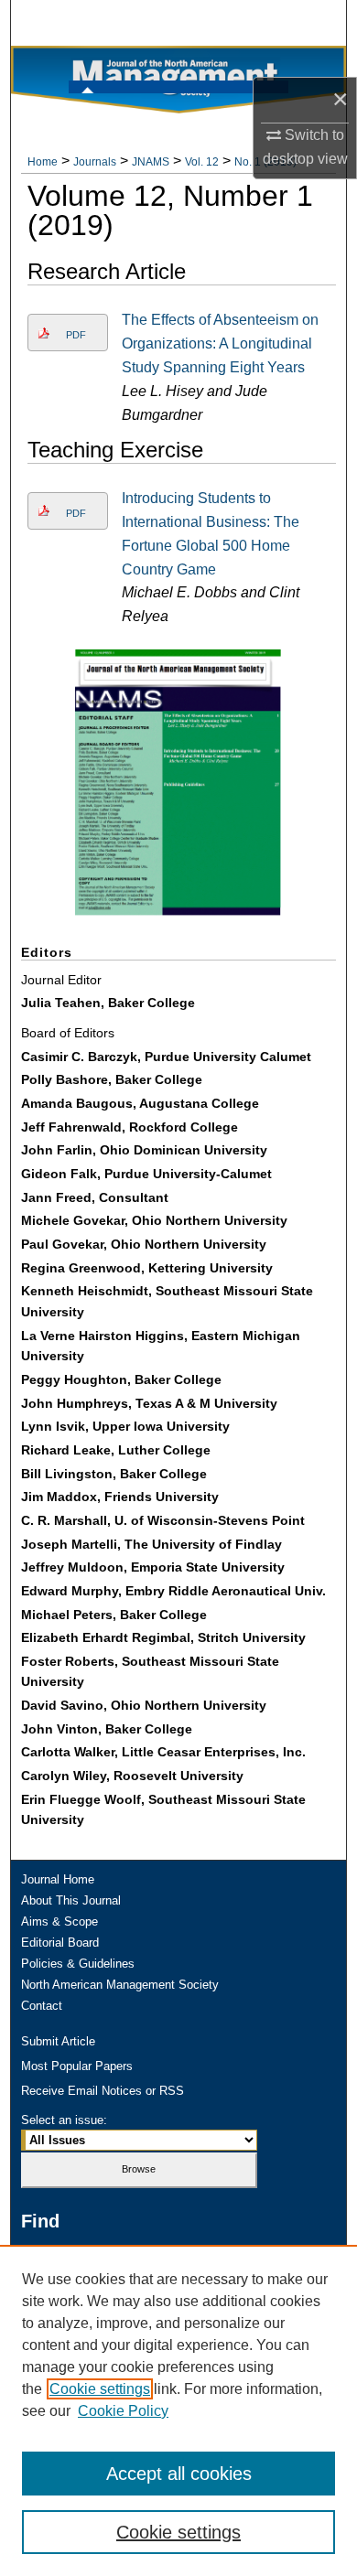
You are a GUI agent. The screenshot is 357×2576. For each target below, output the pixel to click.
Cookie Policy (123, 2411)
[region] (178, 2410)
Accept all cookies (179, 2474)
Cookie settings (100, 2389)
